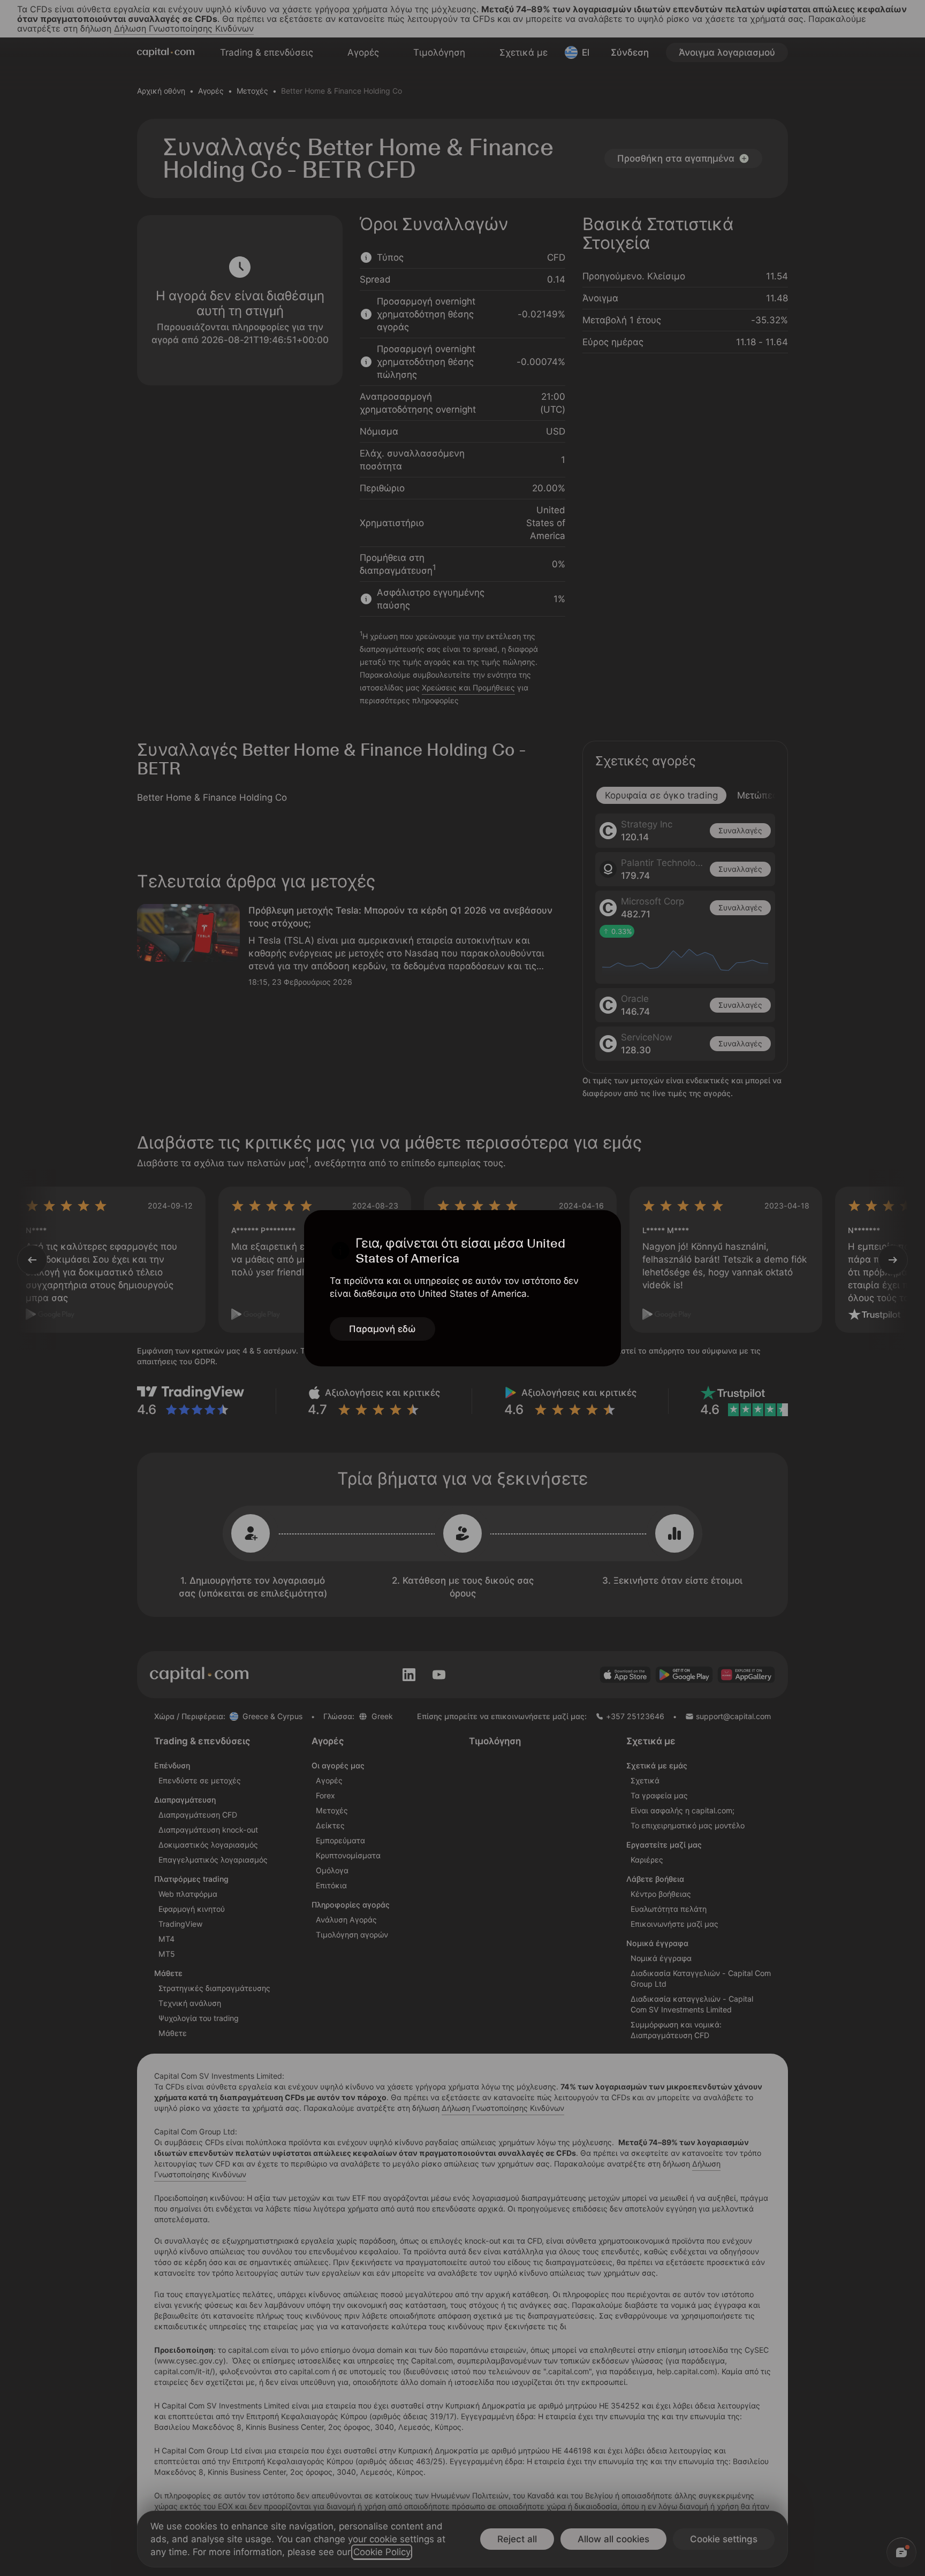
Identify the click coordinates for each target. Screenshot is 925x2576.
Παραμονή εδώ (382, 1329)
